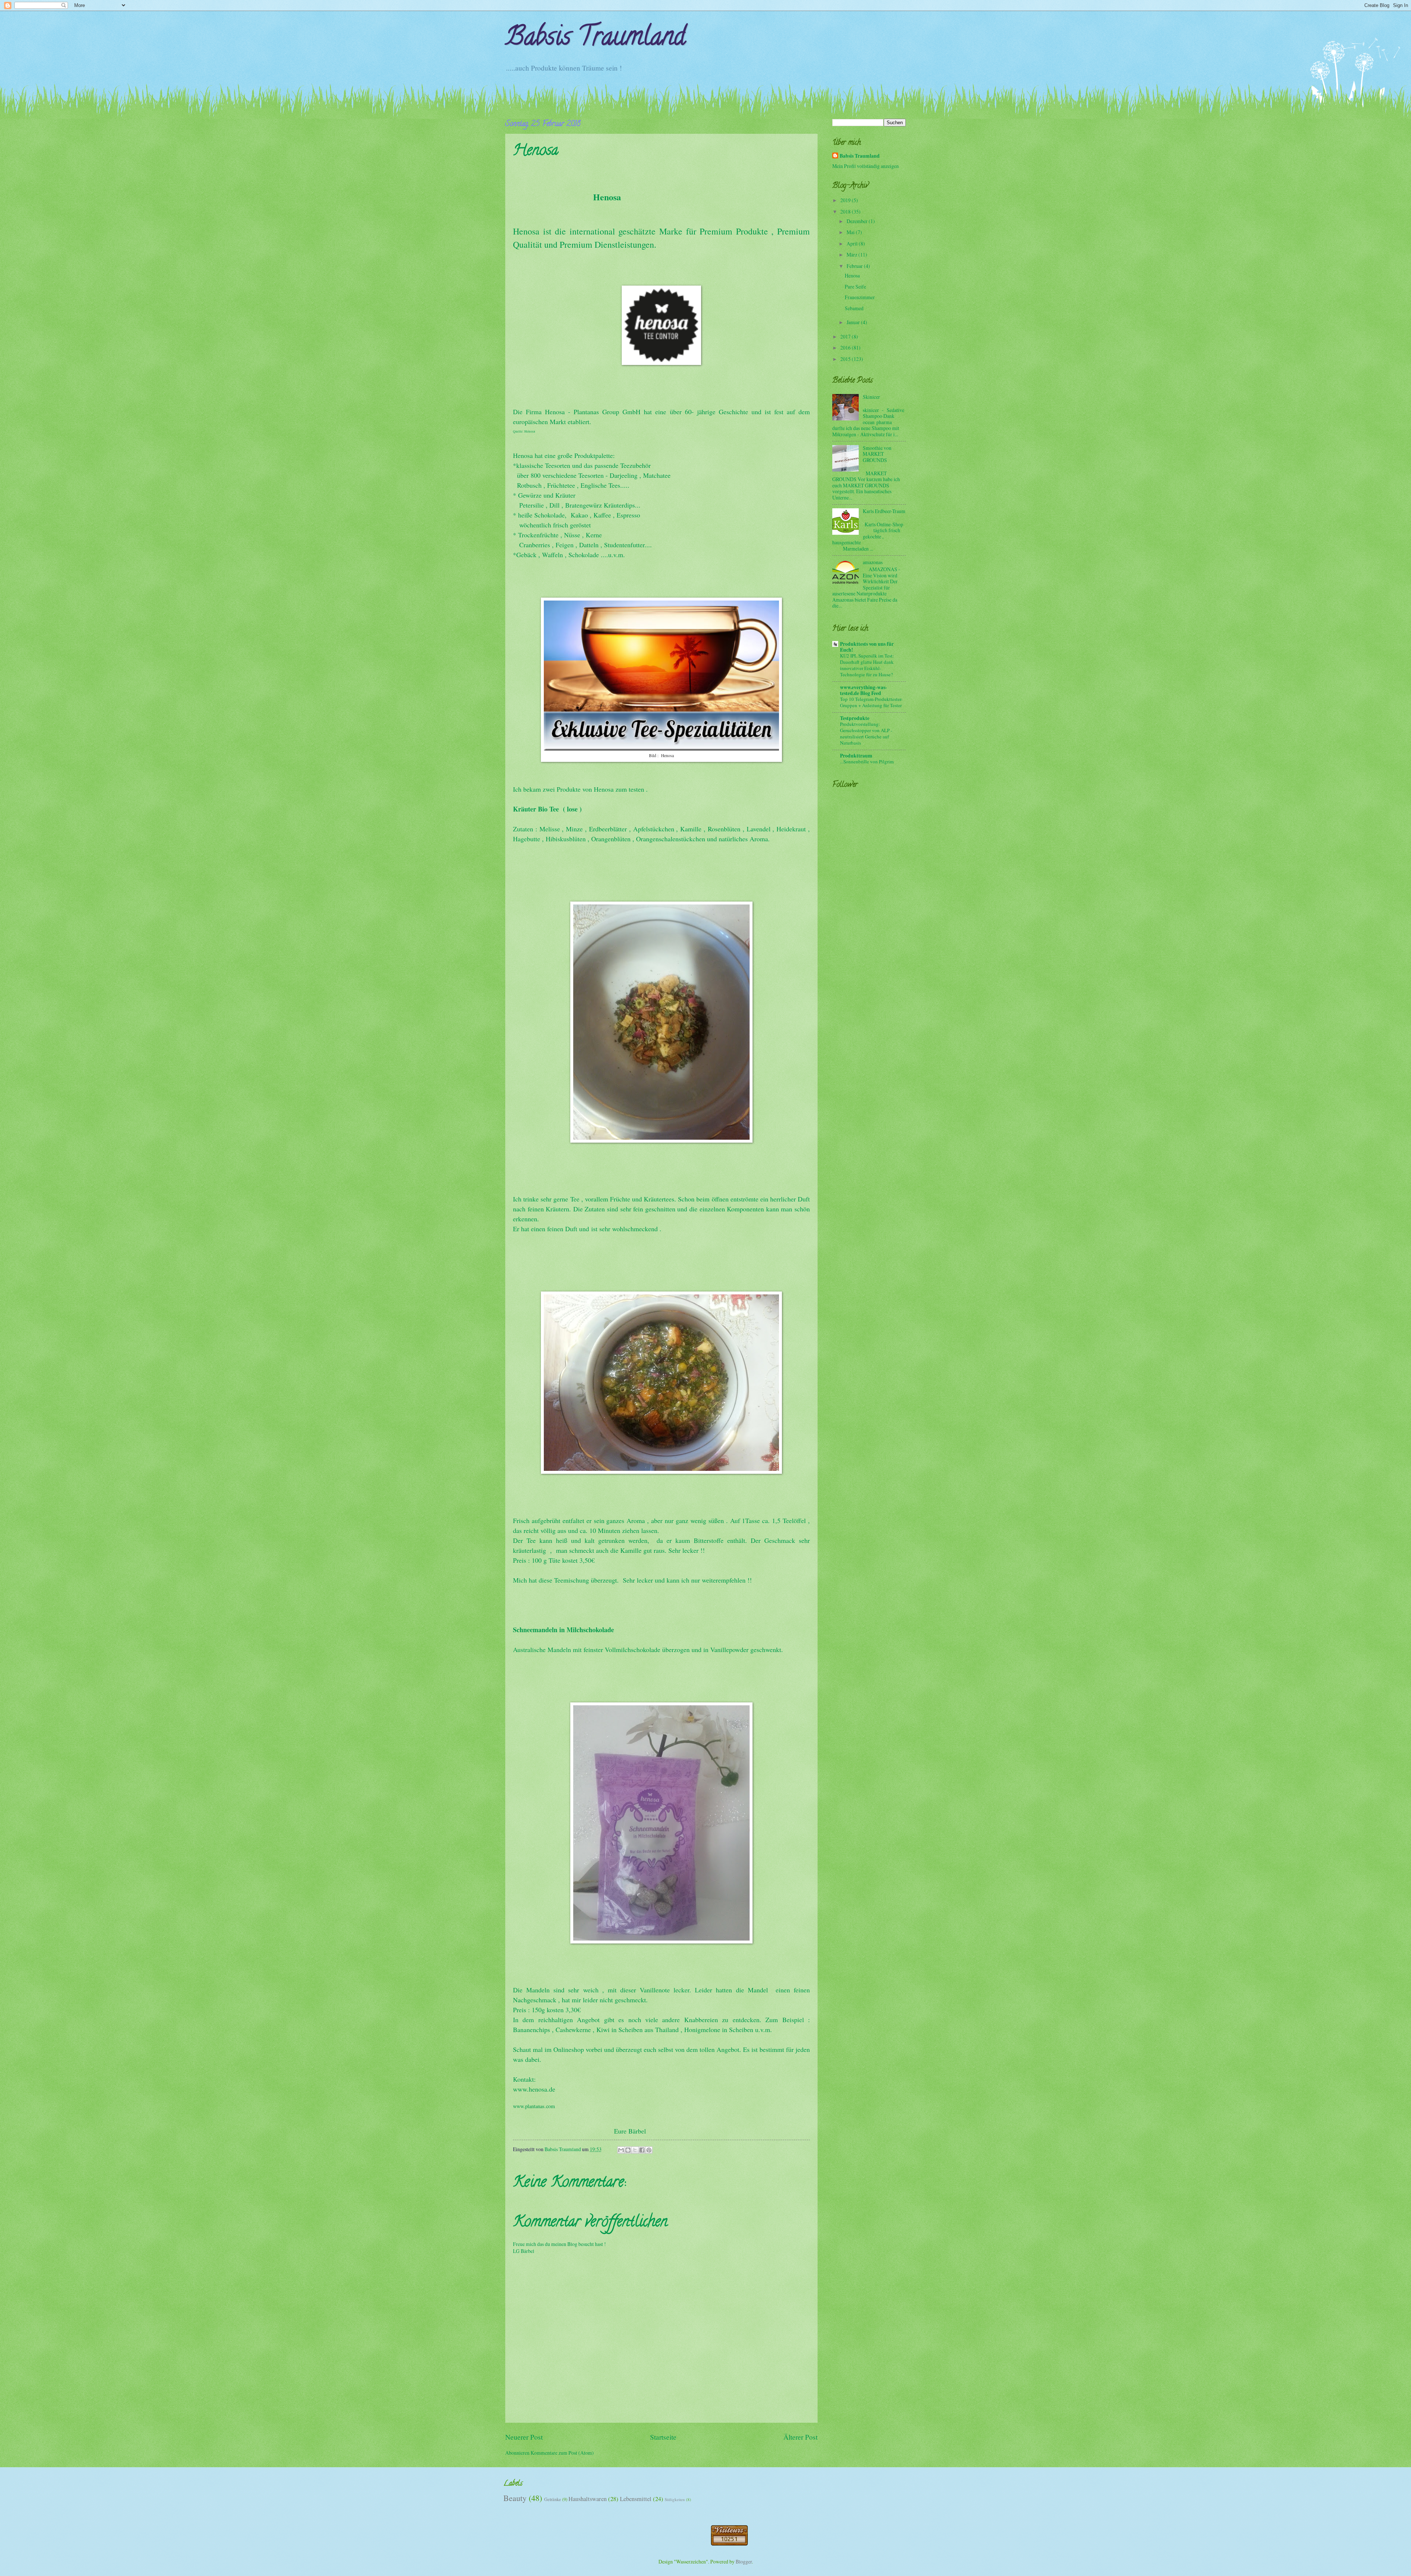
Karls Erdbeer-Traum (884, 511)
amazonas (873, 562)
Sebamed (854, 308)
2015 (846, 359)
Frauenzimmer (860, 297)
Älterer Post (800, 2437)
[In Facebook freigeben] (642, 2150)
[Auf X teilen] (635, 2150)
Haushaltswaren (588, 2499)
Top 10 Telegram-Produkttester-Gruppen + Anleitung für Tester (871, 702)
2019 (846, 200)
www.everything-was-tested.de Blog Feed (864, 690)
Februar (855, 266)
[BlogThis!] (628, 2150)
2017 (846, 336)
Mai (851, 232)
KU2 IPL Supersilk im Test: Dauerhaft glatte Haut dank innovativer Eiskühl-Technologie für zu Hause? (867, 665)
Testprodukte (855, 718)
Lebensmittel (636, 2499)
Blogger (744, 2561)
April (853, 243)
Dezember (858, 221)
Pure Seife (855, 286)
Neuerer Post (524, 2437)
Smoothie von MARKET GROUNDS (877, 454)
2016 (846, 347)
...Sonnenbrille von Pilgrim (867, 762)
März (852, 255)
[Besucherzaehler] (729, 2543)
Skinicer (871, 397)
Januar (854, 322)
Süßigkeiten (675, 2499)
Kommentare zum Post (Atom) (562, 2453)
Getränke (553, 2499)
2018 (846, 212)
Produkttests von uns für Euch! (867, 647)
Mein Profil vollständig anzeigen (866, 166)
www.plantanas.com (534, 2106)
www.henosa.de (534, 2089)
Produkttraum (856, 756)
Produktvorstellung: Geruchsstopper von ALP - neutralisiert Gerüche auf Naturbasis (866, 733)
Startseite (663, 2437)
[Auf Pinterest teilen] (649, 2150)
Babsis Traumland (595, 39)
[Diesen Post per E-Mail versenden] (621, 2150)
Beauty (515, 2498)
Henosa (852, 275)
